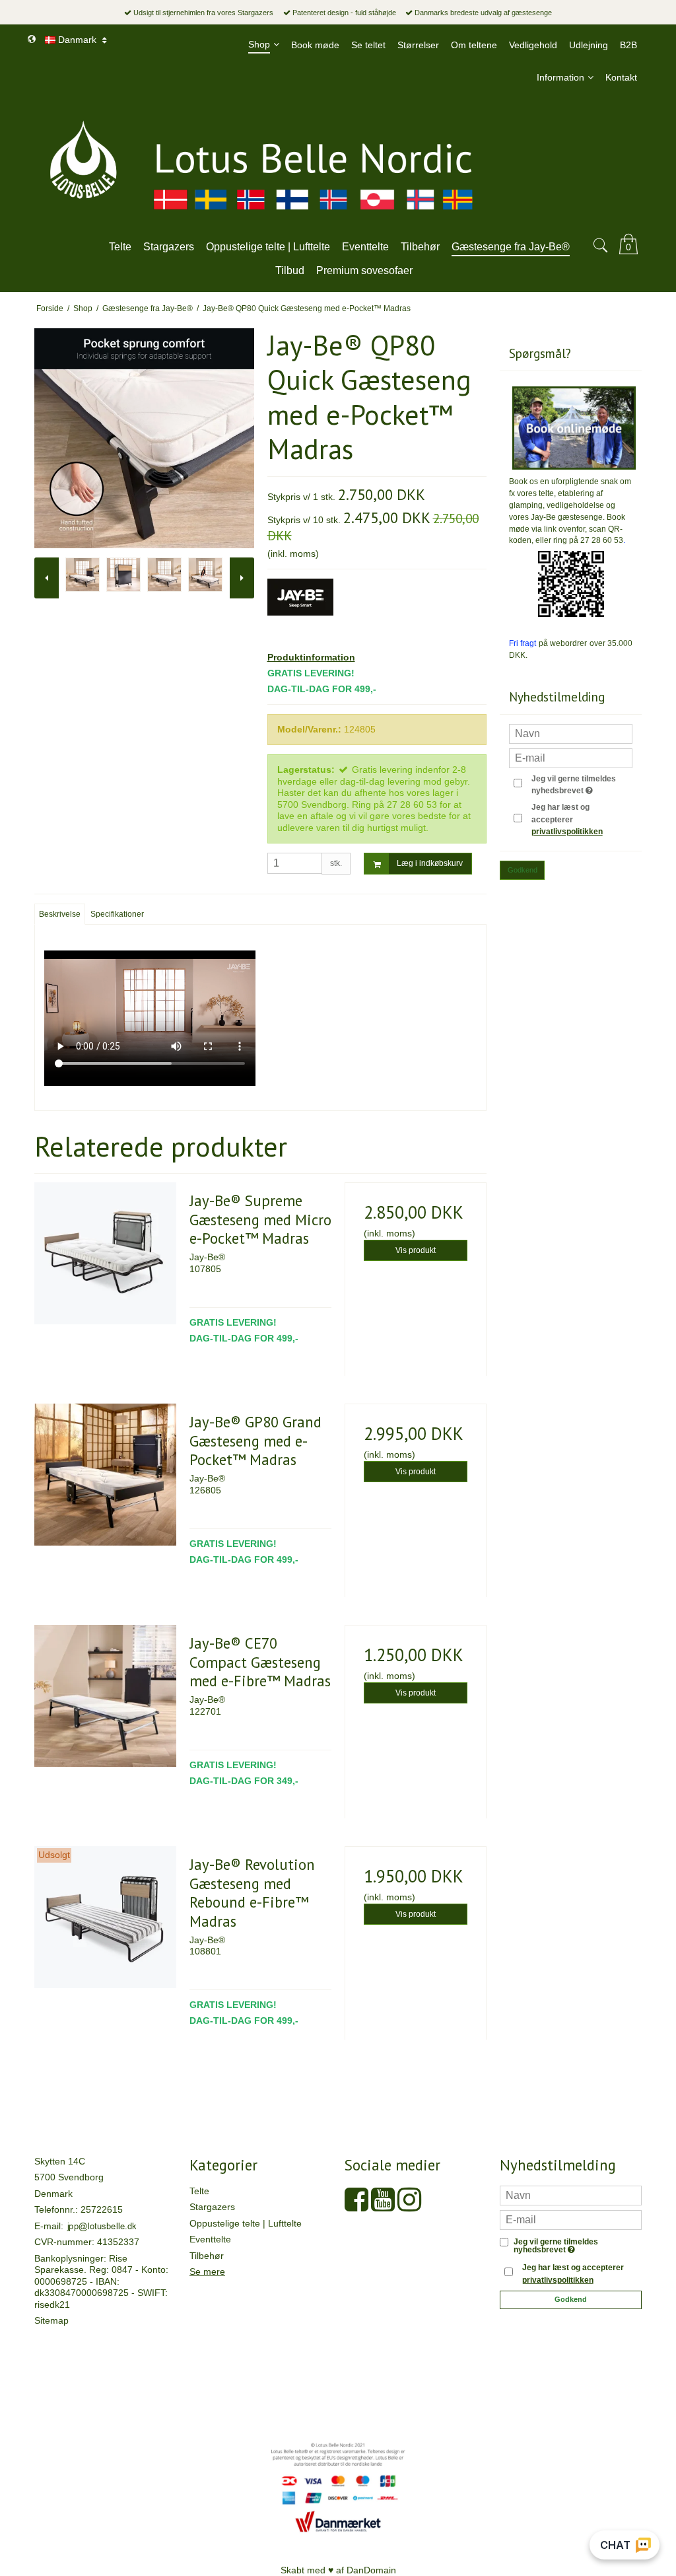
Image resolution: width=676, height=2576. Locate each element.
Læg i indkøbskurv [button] (430, 863)
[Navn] (571, 2194)
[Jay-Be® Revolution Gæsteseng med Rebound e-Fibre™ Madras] (105, 1917)
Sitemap (51, 2320)
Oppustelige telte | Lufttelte (246, 2223)
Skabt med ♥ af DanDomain (338, 2570)
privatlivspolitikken (567, 832)
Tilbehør (207, 2256)
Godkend (523, 870)
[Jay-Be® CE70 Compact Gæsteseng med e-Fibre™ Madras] (105, 1696)
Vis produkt (416, 1250)
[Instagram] (409, 2206)
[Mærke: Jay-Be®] (300, 612)
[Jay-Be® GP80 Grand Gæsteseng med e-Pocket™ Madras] (105, 1475)
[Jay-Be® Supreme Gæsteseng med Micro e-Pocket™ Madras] (105, 1253)
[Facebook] (356, 2206)
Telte (199, 2191)
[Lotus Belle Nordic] (338, 162)
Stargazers (212, 2207)
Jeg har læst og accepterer (567, 819)
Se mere (207, 2272)
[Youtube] (383, 2206)
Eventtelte (210, 2239)
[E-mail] (571, 2219)
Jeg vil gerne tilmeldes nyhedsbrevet (581, 784)
